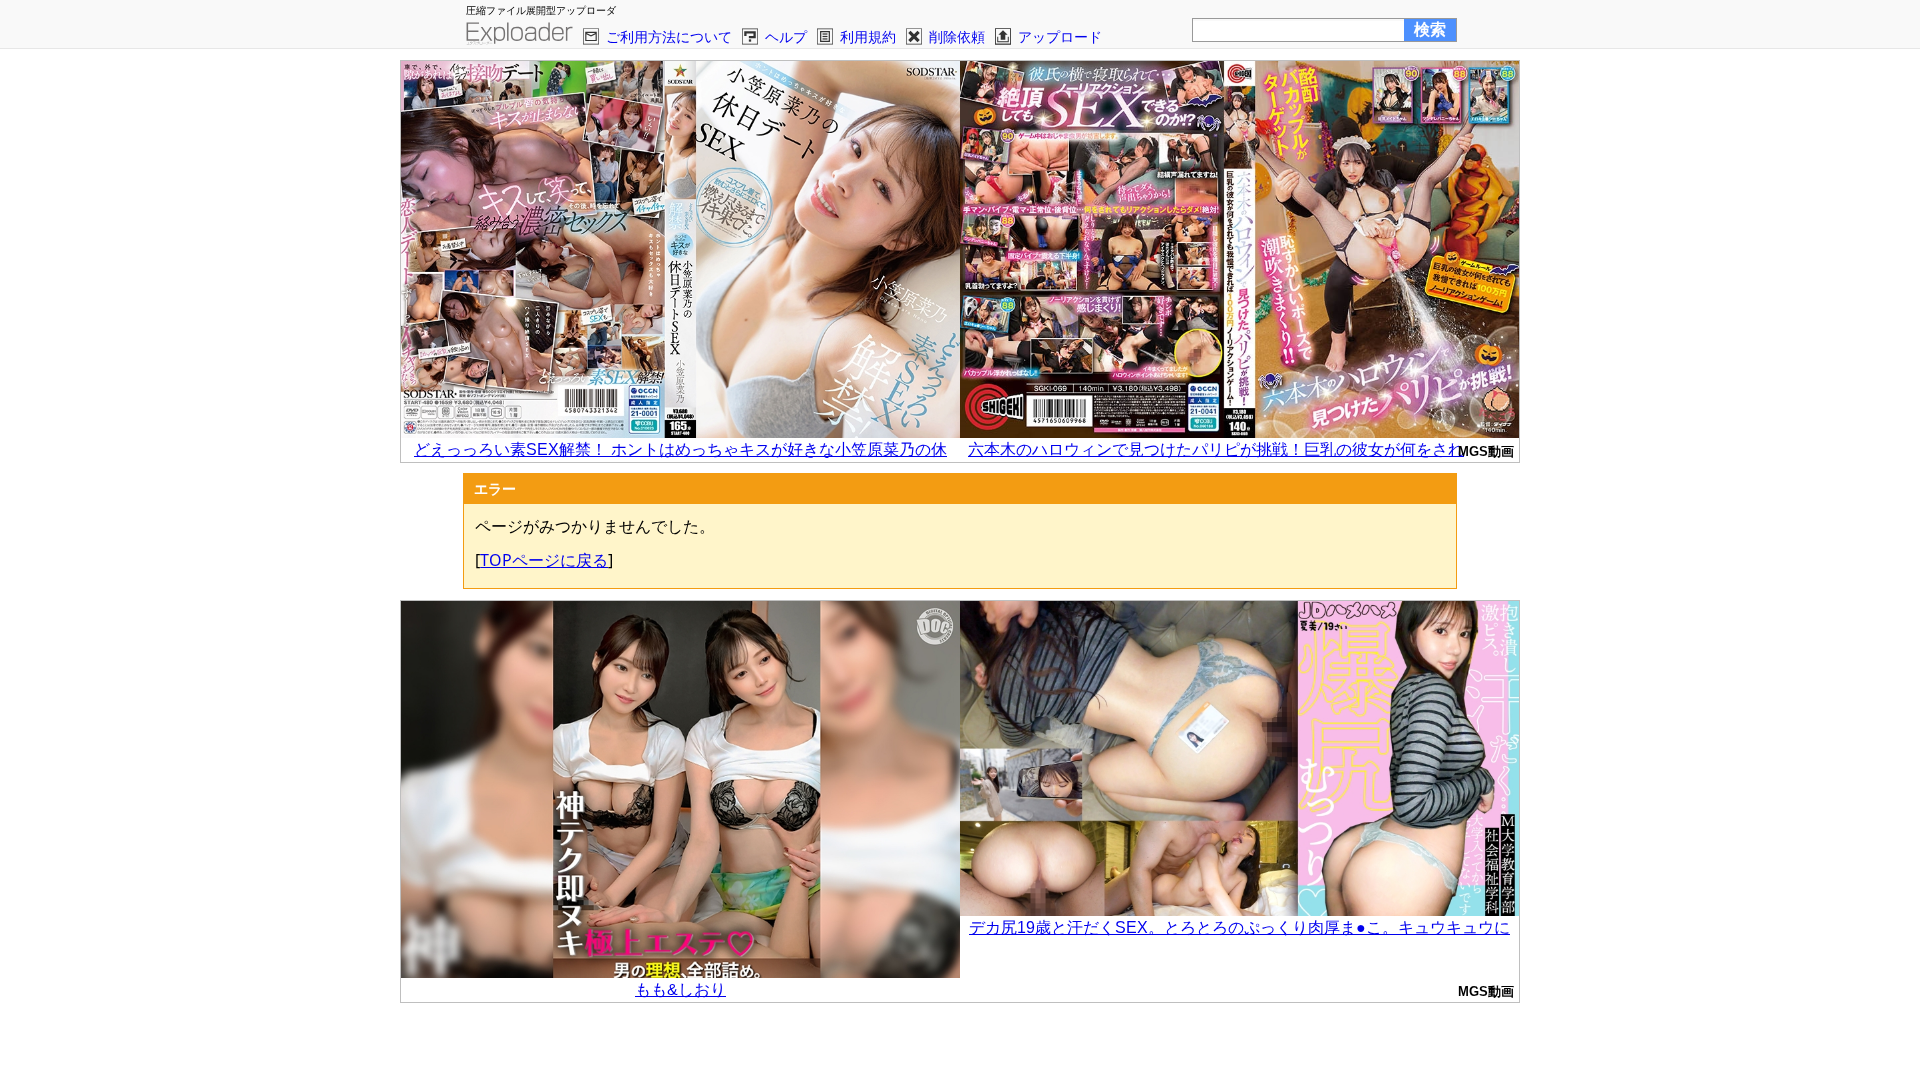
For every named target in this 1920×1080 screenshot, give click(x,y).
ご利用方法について (669, 36)
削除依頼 (957, 36)
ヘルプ (786, 36)
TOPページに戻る (544, 560)
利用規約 (868, 36)
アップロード (1060, 36)
